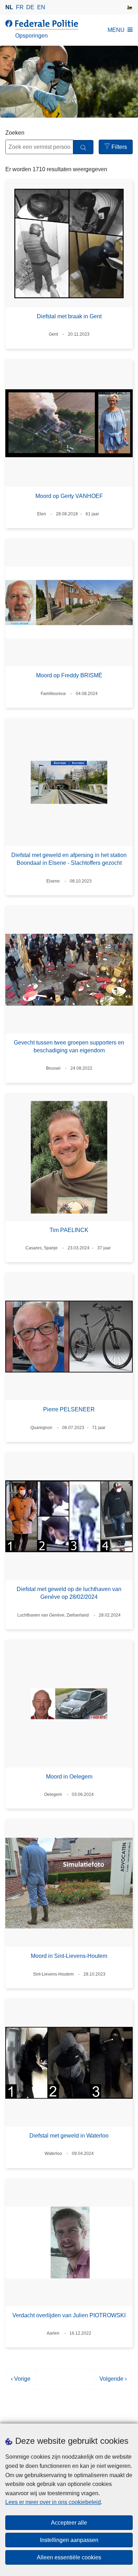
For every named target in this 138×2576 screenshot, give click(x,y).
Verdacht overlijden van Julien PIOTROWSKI (69, 2315)
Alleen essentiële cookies (69, 2557)
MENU (116, 30)
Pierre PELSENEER (69, 1409)
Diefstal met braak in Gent (69, 316)
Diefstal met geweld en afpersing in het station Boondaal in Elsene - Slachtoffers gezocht (69, 859)
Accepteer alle (69, 2523)
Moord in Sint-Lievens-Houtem (69, 1956)
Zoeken (15, 133)
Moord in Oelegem (69, 1777)
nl (9, 7)
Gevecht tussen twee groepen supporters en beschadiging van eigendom (69, 1046)
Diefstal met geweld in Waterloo (69, 2136)
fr (20, 7)
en (41, 7)
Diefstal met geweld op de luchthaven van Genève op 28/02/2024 (69, 1593)
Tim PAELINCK (69, 1230)
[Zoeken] (83, 147)
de (30, 7)
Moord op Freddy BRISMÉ (69, 675)
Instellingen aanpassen (69, 2540)
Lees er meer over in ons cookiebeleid (53, 2502)
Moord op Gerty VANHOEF (69, 496)
